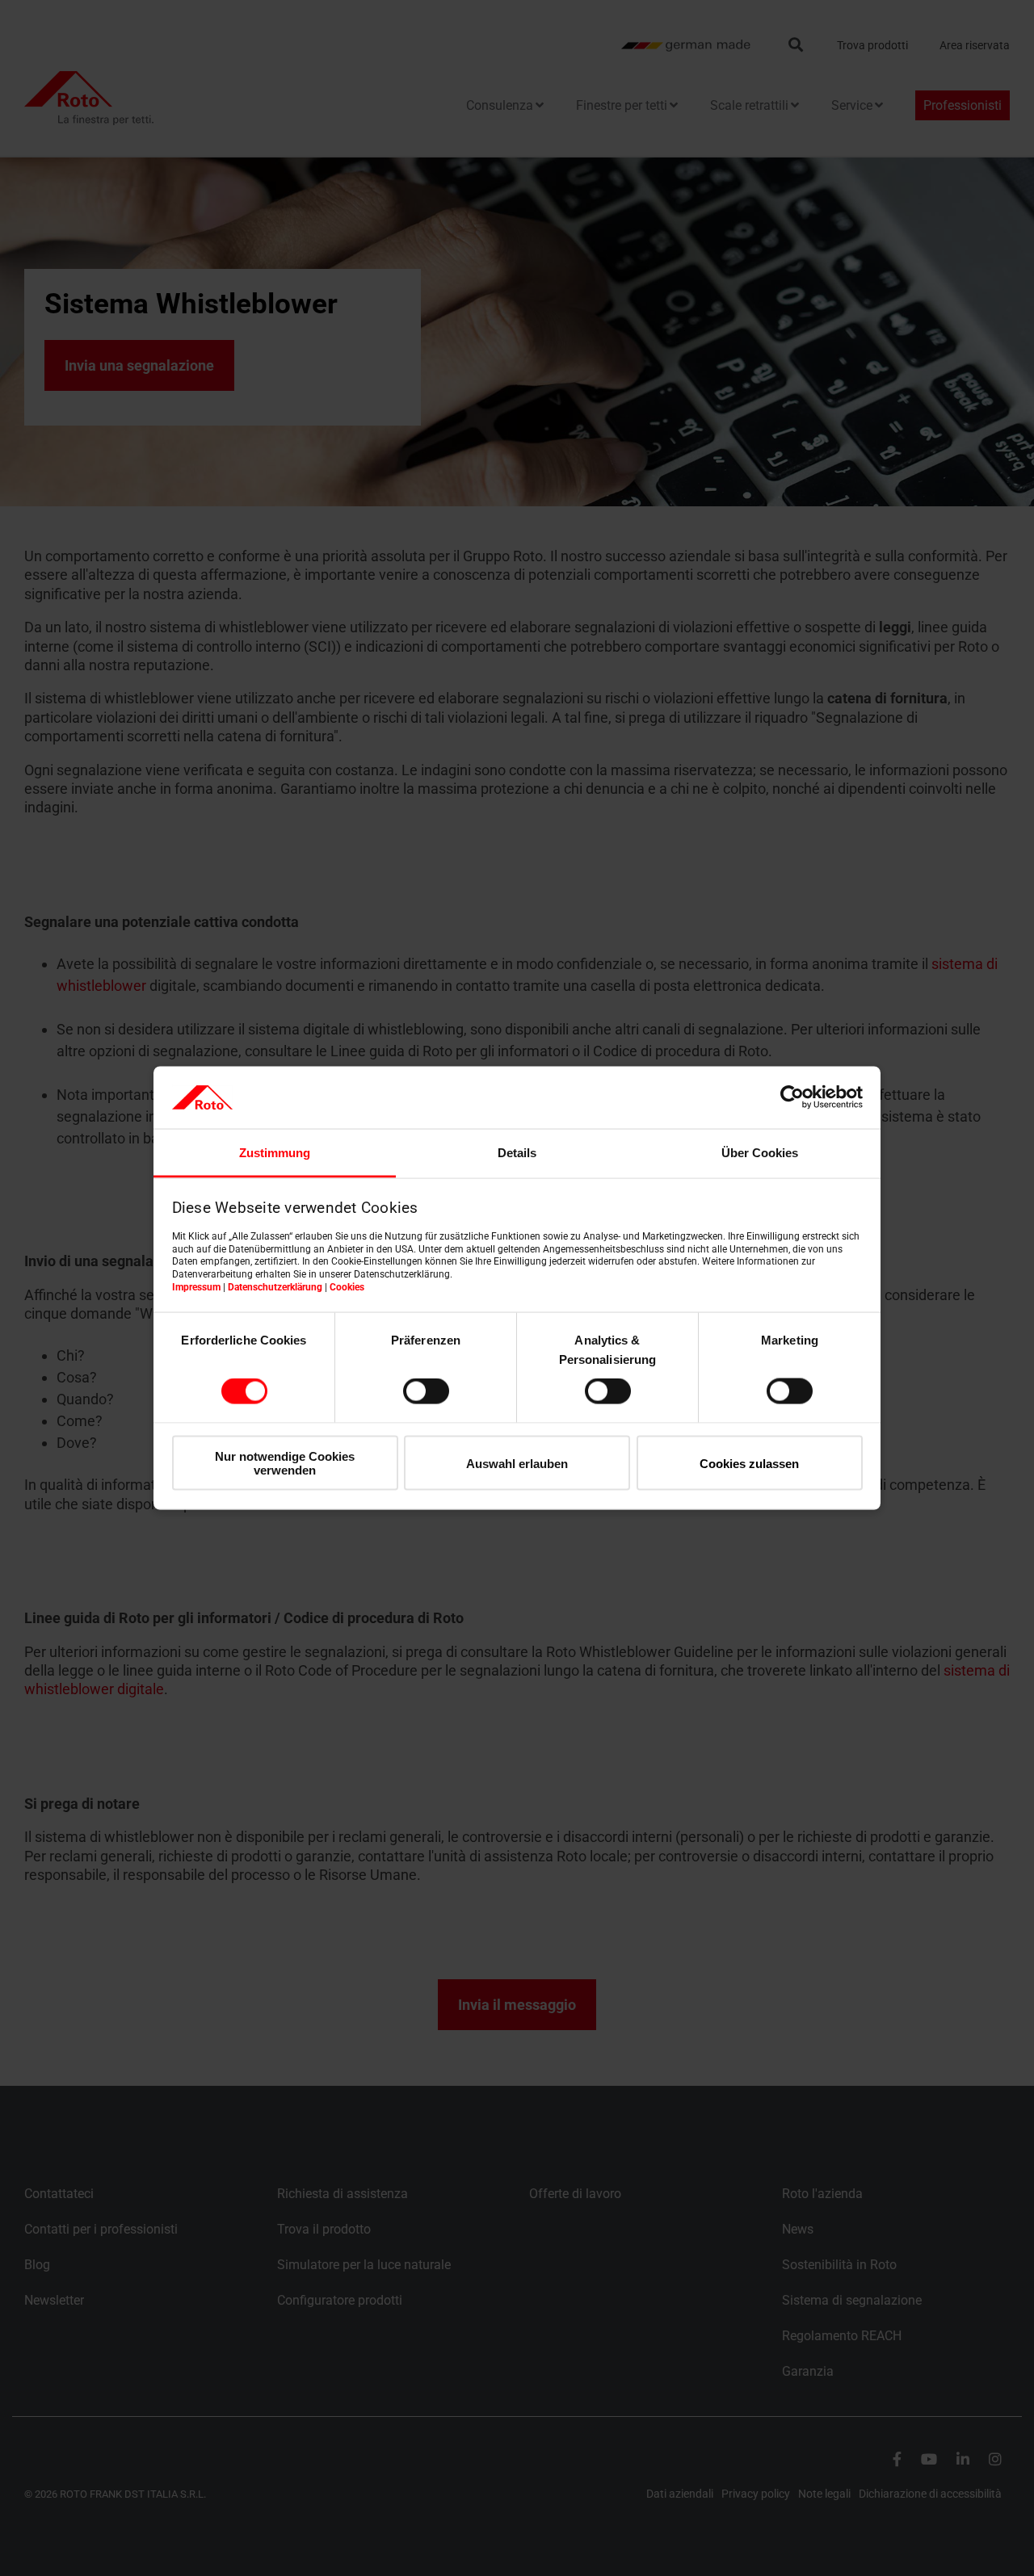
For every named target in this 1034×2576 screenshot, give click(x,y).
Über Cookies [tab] (760, 1152)
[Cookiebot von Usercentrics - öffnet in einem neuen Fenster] (792, 1097)
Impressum (196, 1286)
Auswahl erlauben (517, 1463)
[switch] (426, 1391)
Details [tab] (517, 1152)
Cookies (347, 1286)
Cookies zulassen (749, 1463)
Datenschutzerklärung (275, 1286)
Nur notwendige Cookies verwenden (285, 1462)
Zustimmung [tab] (275, 1152)
